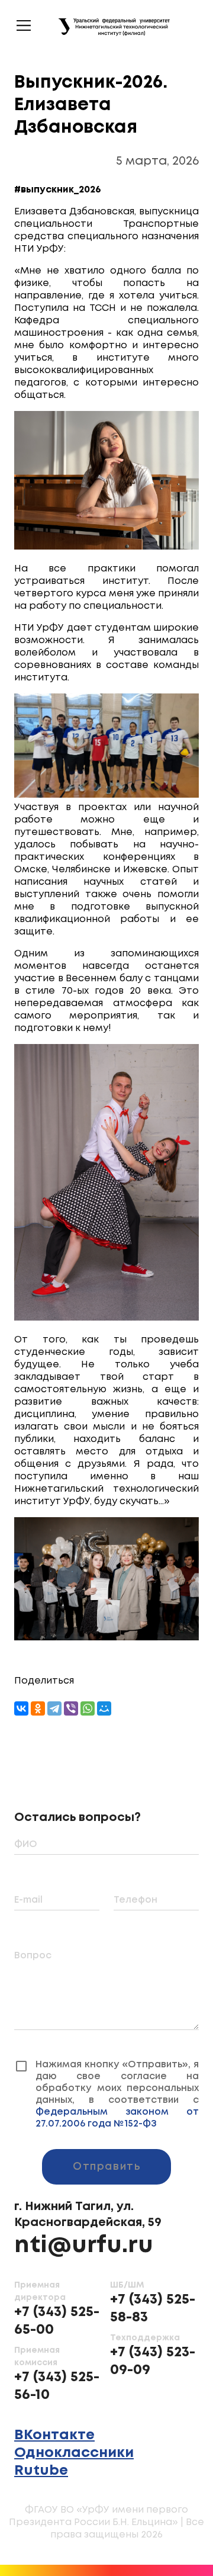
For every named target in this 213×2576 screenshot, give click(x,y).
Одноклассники (74, 2441)
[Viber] (71, 1708)
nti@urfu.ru (84, 2234)
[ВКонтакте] (21, 1708)
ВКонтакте (54, 2424)
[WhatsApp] (88, 1708)
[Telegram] (54, 1708)
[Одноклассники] (38, 1708)
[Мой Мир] (104, 1708)
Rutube (41, 2459)
